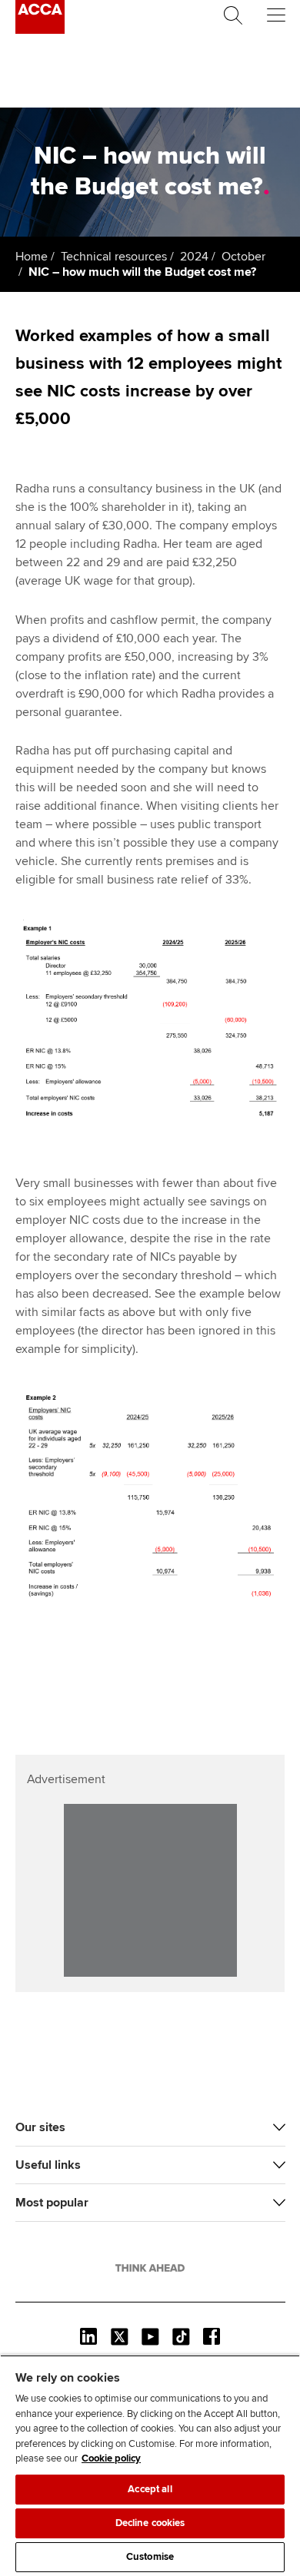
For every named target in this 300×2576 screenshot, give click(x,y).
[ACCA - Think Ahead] (40, 30)
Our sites (40, 2127)
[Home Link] (150, 2268)
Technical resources (114, 257)
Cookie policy (111, 2458)
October (243, 257)
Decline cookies (150, 2523)
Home (32, 257)
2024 (194, 257)
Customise (150, 2557)
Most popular (52, 2203)
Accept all (150, 2489)
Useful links (48, 2165)
